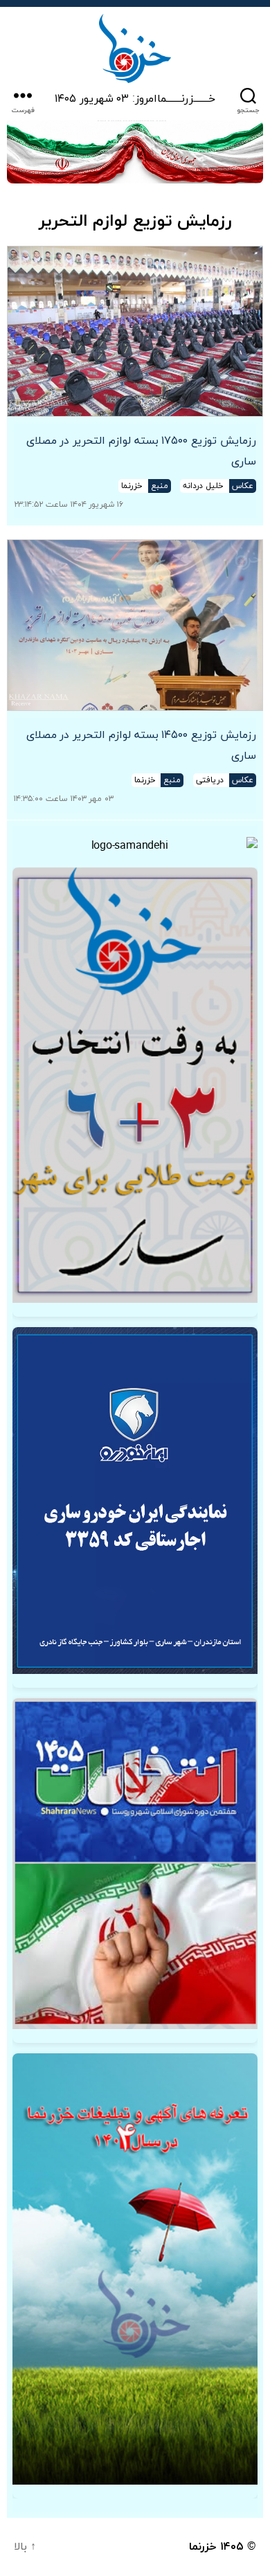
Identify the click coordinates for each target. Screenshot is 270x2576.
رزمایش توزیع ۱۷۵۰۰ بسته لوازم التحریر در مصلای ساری (141, 451)
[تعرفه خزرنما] (135, 2269)
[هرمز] (135, 152)
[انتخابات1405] (135, 1864)
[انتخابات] (135, 1086)
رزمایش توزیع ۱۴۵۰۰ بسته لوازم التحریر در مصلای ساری (141, 746)
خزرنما (203, 2547)
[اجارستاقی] (135, 1501)
